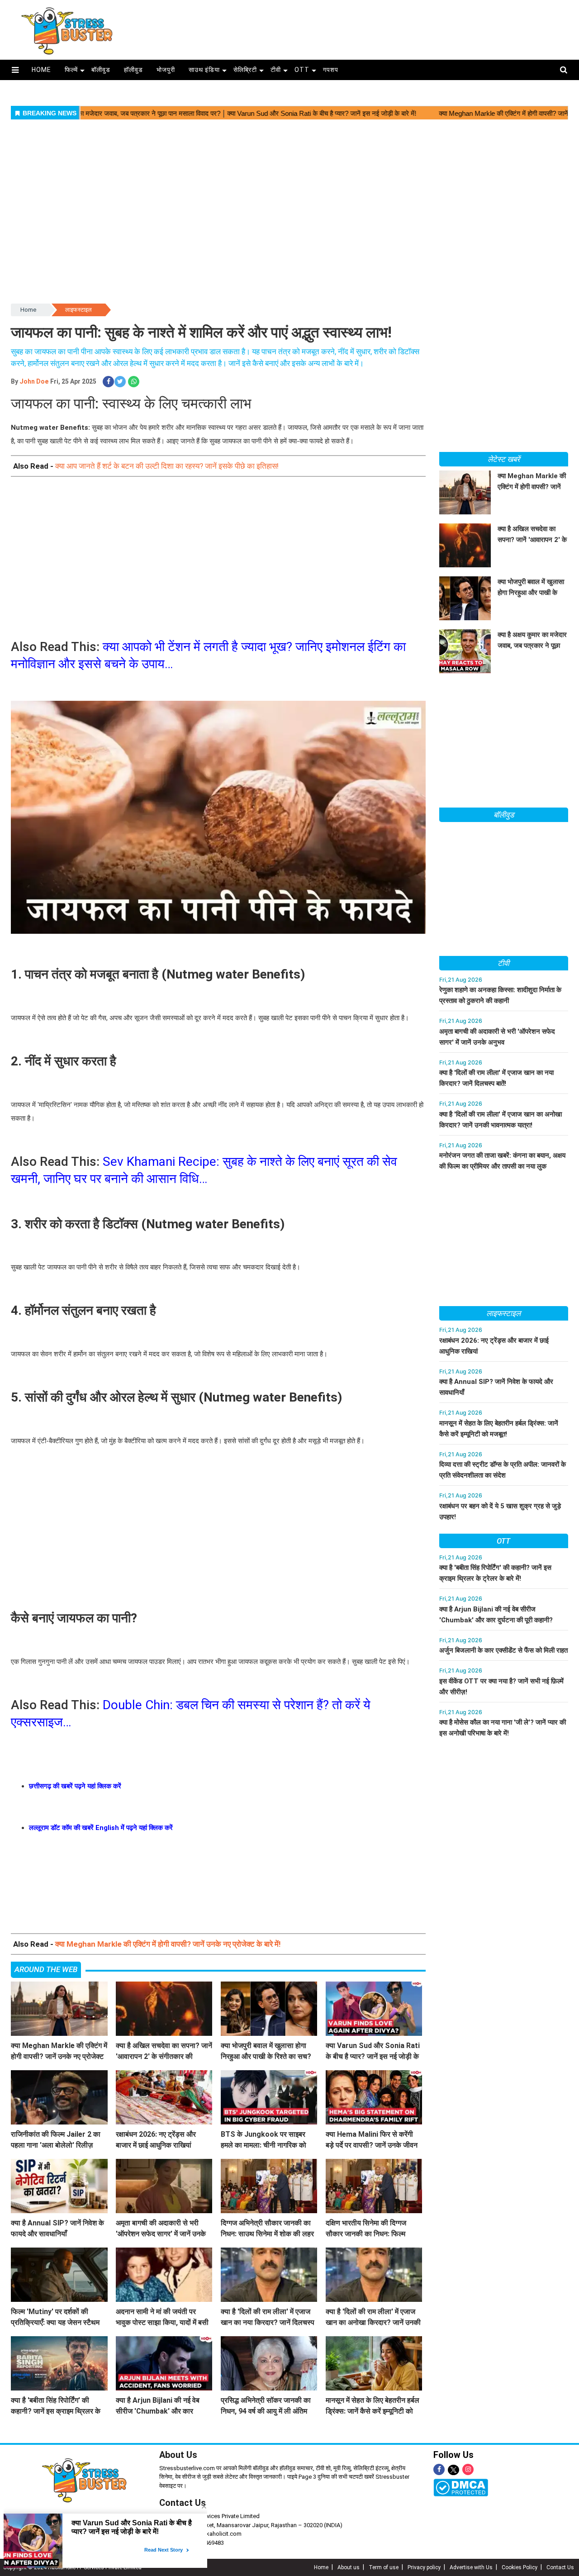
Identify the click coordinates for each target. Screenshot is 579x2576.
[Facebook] (439, 2469)
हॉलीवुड (133, 70)
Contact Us (560, 2567)
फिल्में (71, 70)
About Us (178, 2455)
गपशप (331, 70)
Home (28, 310)
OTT (302, 70)
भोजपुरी (166, 70)
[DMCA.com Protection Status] (461, 2487)
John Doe (34, 381)
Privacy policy (424, 2567)
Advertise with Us (471, 2567)
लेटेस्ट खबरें (503, 459)
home (41, 70)
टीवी (276, 70)
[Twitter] (453, 2470)
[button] (15, 70)
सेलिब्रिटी (245, 70)
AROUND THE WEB (46, 1969)
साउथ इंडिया (204, 70)
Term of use (384, 2567)
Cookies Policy (520, 2567)
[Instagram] (468, 2469)
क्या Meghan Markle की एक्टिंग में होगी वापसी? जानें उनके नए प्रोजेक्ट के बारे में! (168, 1944)
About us (349, 2567)
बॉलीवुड (101, 70)
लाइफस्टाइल (78, 310)
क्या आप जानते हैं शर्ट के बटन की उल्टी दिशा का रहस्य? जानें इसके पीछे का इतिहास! (167, 466)
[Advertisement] (356, 26)
